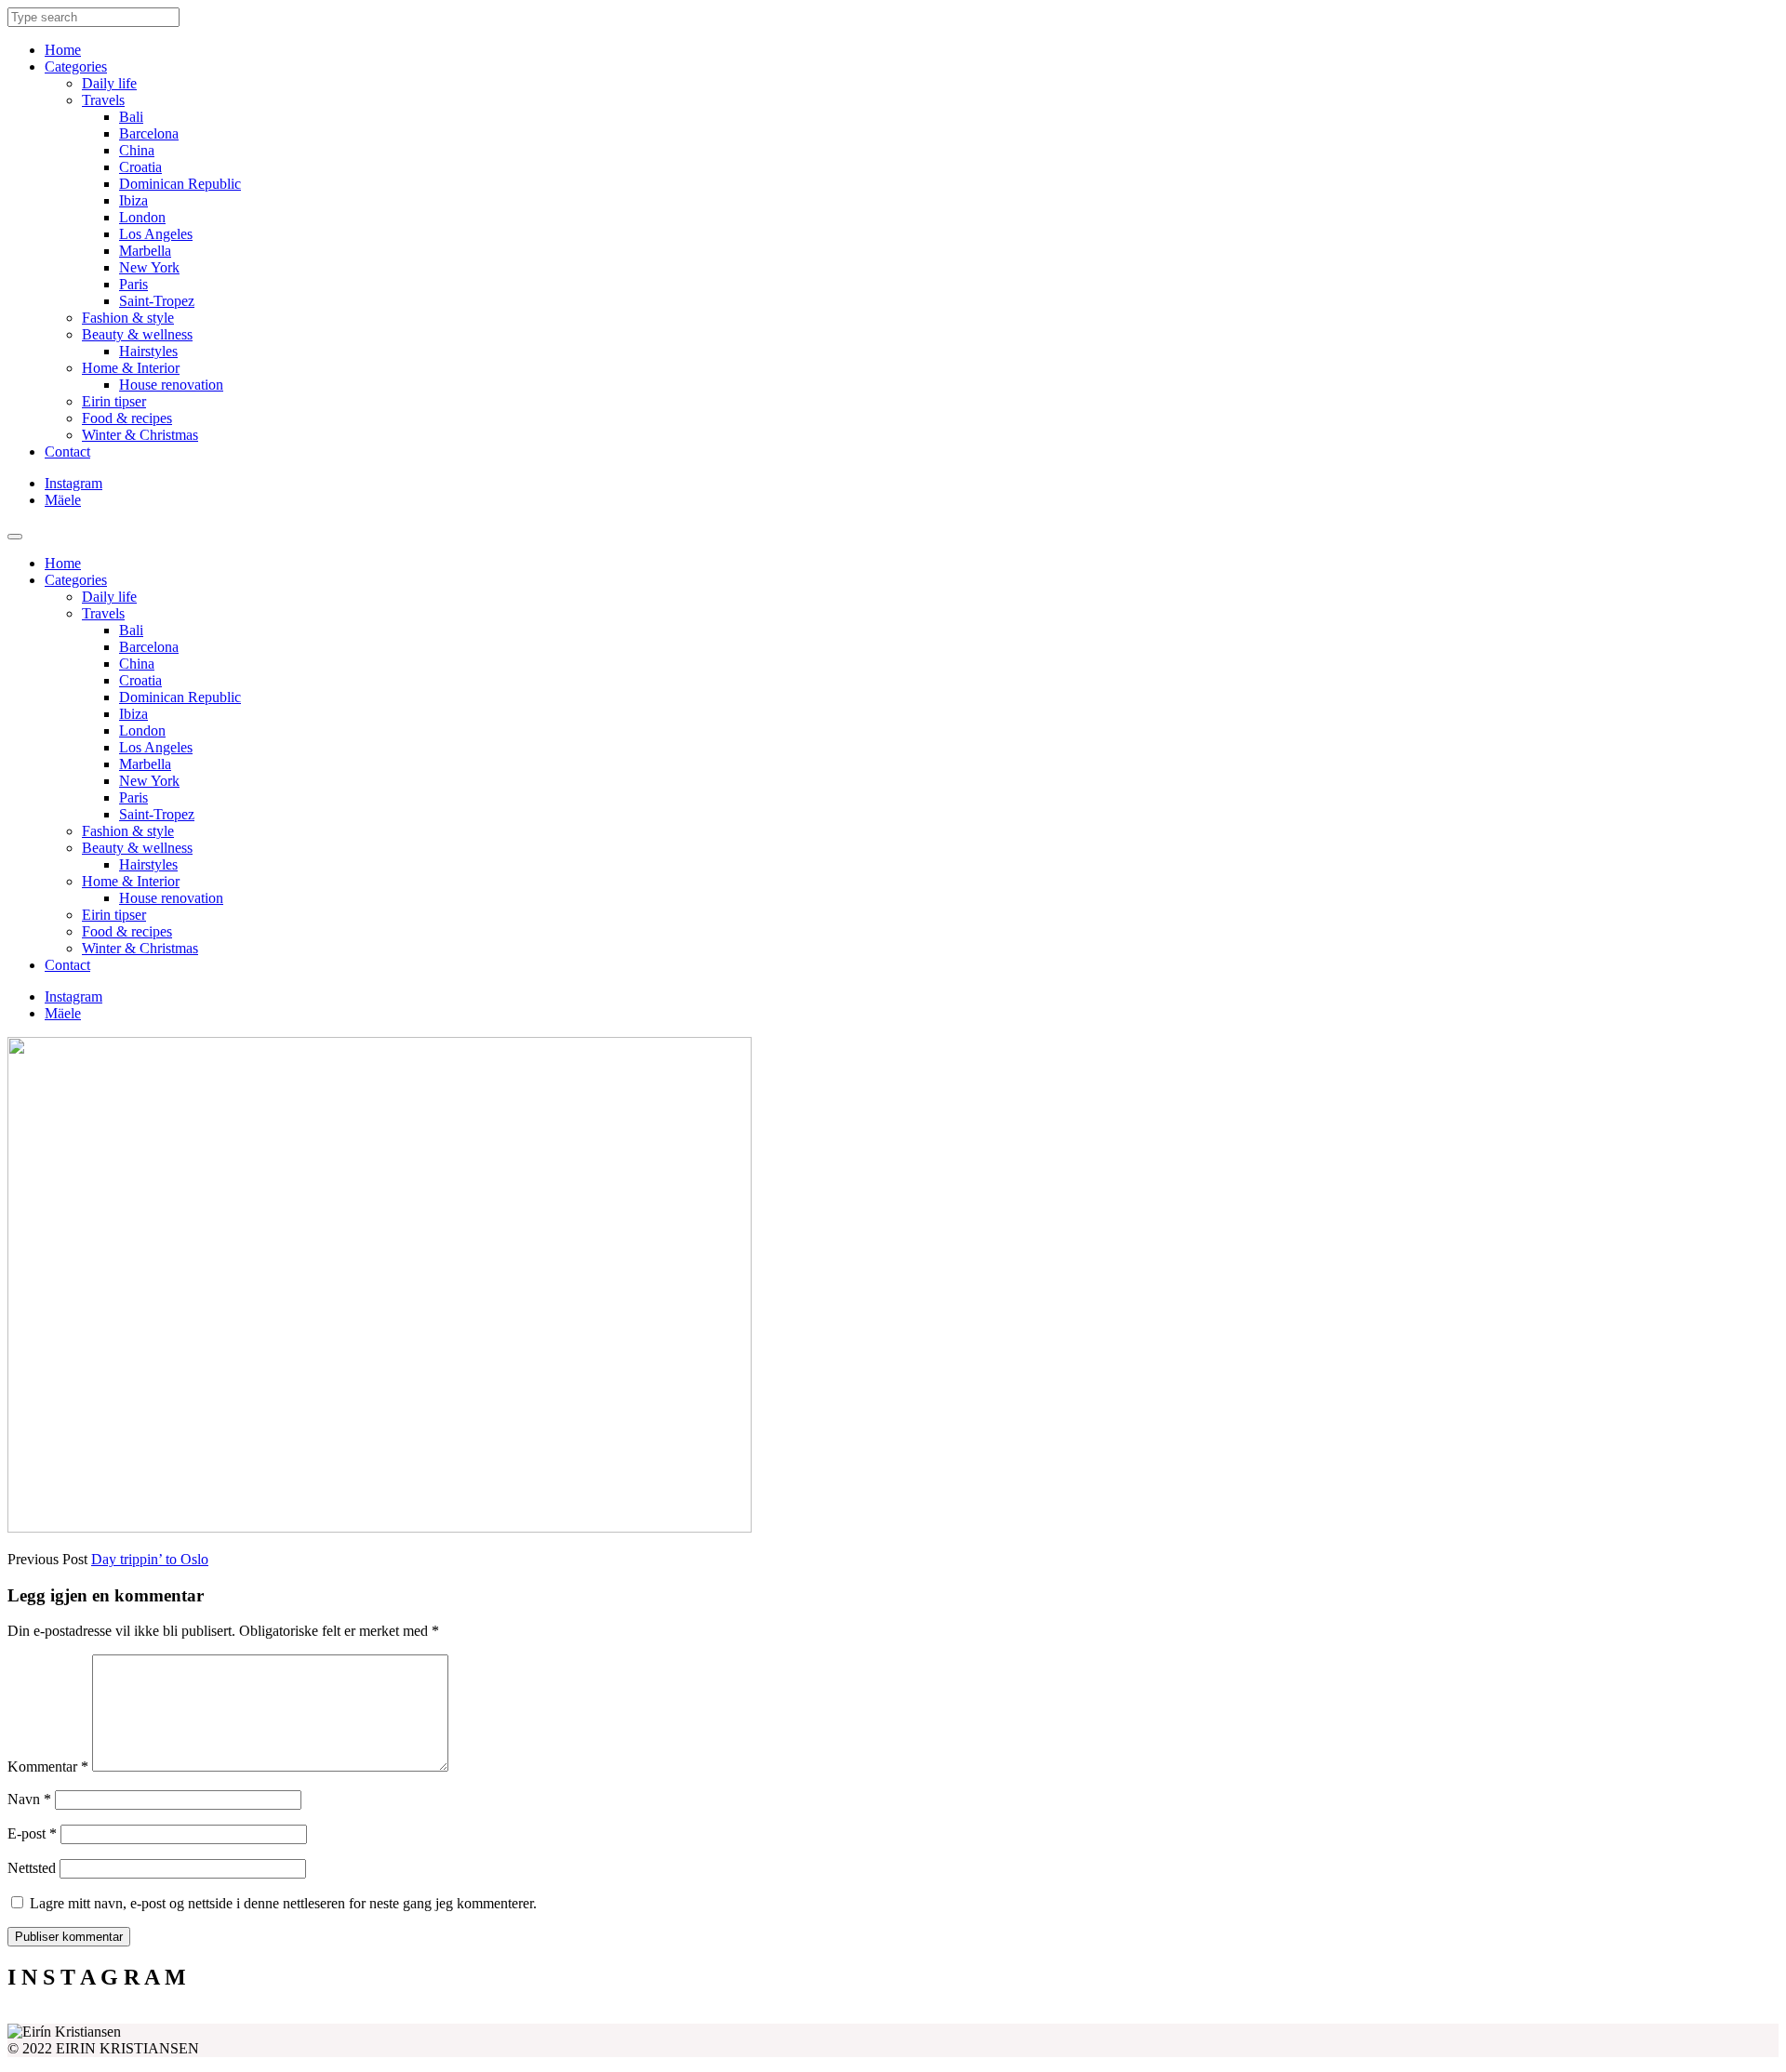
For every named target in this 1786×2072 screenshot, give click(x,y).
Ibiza (133, 200)
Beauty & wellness (137, 334)
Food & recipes (127, 418)
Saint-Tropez (157, 301)
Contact (67, 452)
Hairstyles (148, 351)
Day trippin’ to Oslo (150, 1559)
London (142, 217)
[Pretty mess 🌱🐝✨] (229, 2016)
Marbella (145, 251)
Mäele (63, 500)
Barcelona (149, 133)
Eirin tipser (114, 401)
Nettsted (32, 1868)
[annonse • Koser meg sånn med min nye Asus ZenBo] (1114, 2016)
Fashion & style (128, 318)
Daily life (109, 83)
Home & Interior (131, 368)
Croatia (140, 167)
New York (149, 267)
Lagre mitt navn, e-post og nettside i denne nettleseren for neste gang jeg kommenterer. (283, 1903)
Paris (133, 284)
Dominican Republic (180, 184)
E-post (32, 1833)
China (137, 150)
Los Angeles (156, 234)
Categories (76, 66)
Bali (131, 117)
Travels (103, 100)
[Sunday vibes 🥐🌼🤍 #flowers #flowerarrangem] (1557, 2016)
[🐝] (672, 2016)
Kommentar (48, 1767)
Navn (29, 1799)
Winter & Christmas (140, 435)
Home (63, 50)
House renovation (171, 385)
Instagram (73, 483)
